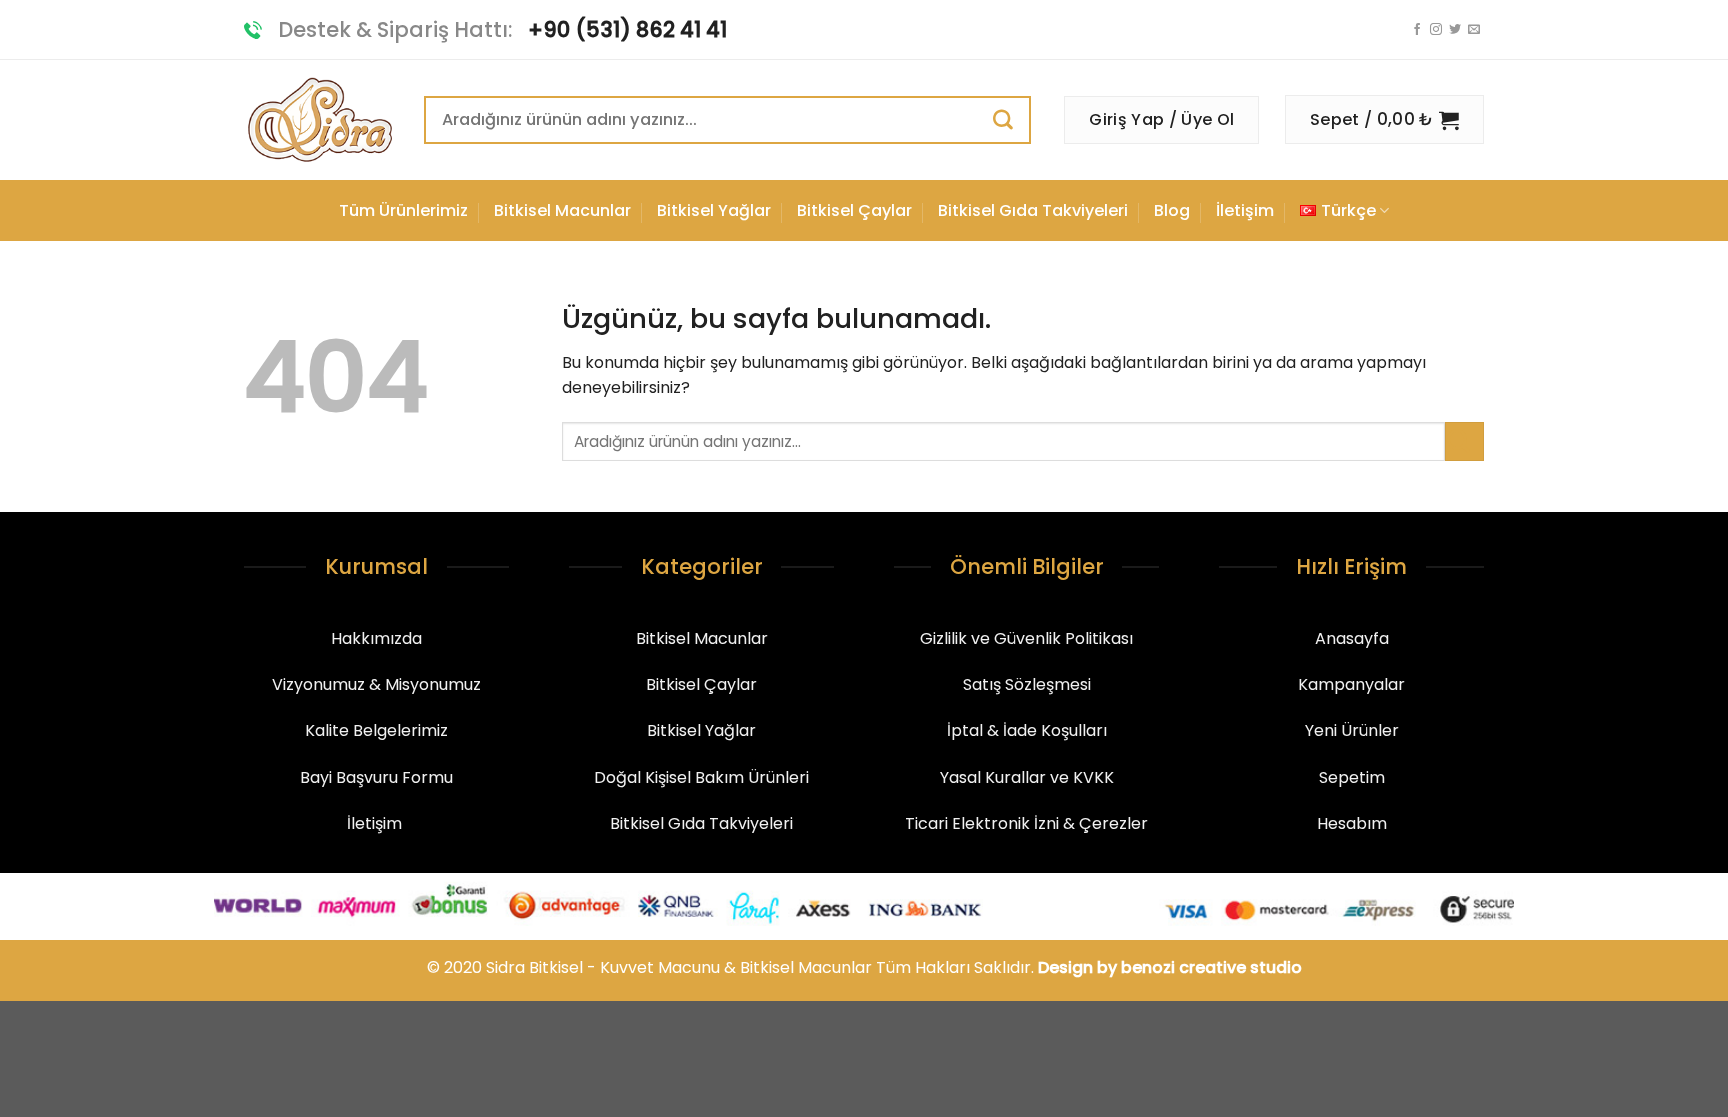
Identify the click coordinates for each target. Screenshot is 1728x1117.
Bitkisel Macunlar (562, 210)
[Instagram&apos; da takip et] (1436, 30)
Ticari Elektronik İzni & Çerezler (1026, 823)
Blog (1172, 210)
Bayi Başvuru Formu (376, 777)
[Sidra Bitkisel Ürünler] (319, 120)
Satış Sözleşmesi (1027, 684)
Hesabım (1352, 823)
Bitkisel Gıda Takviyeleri (1033, 210)
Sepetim (1352, 777)
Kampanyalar (1351, 684)
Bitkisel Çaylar (854, 210)
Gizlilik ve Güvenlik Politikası (1026, 638)
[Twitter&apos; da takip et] (1455, 30)
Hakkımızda (376, 638)
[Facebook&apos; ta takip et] (1417, 30)
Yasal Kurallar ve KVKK (1027, 777)
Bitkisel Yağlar (714, 210)
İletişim (1245, 210)
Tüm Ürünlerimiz (403, 210)
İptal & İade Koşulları (1027, 730)
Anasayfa (1352, 638)
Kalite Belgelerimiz (376, 730)
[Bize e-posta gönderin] (1474, 30)
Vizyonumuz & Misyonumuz (376, 684)
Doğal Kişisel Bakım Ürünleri (701, 777)
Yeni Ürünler (1352, 730)
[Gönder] (1011, 119)
